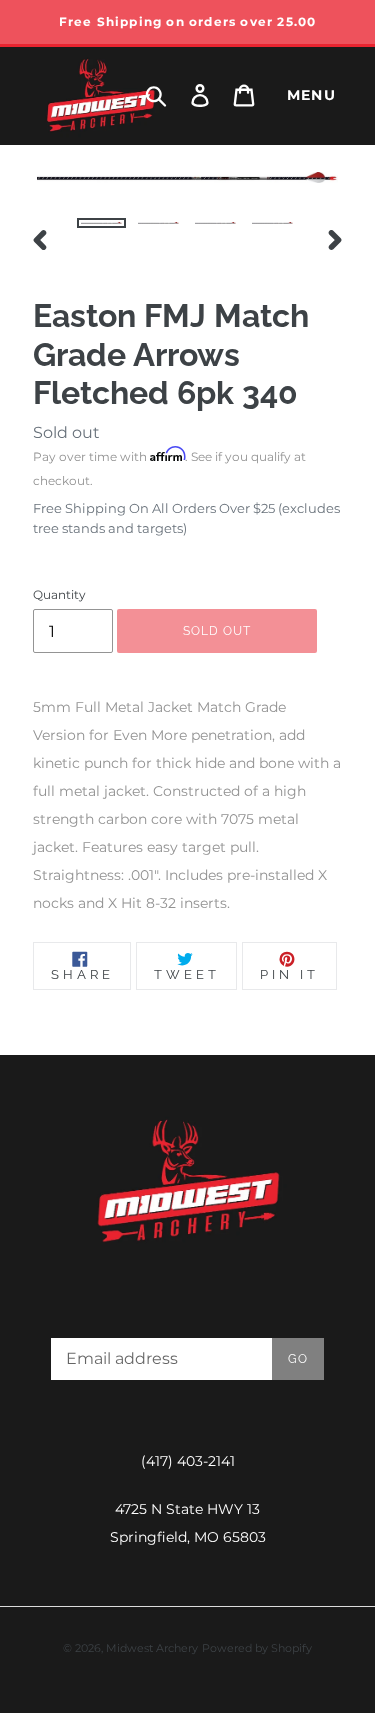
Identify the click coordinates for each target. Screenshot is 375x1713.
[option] (101, 240)
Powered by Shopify (257, 1648)
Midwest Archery (152, 1648)
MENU (312, 95)
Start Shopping (188, 642)
